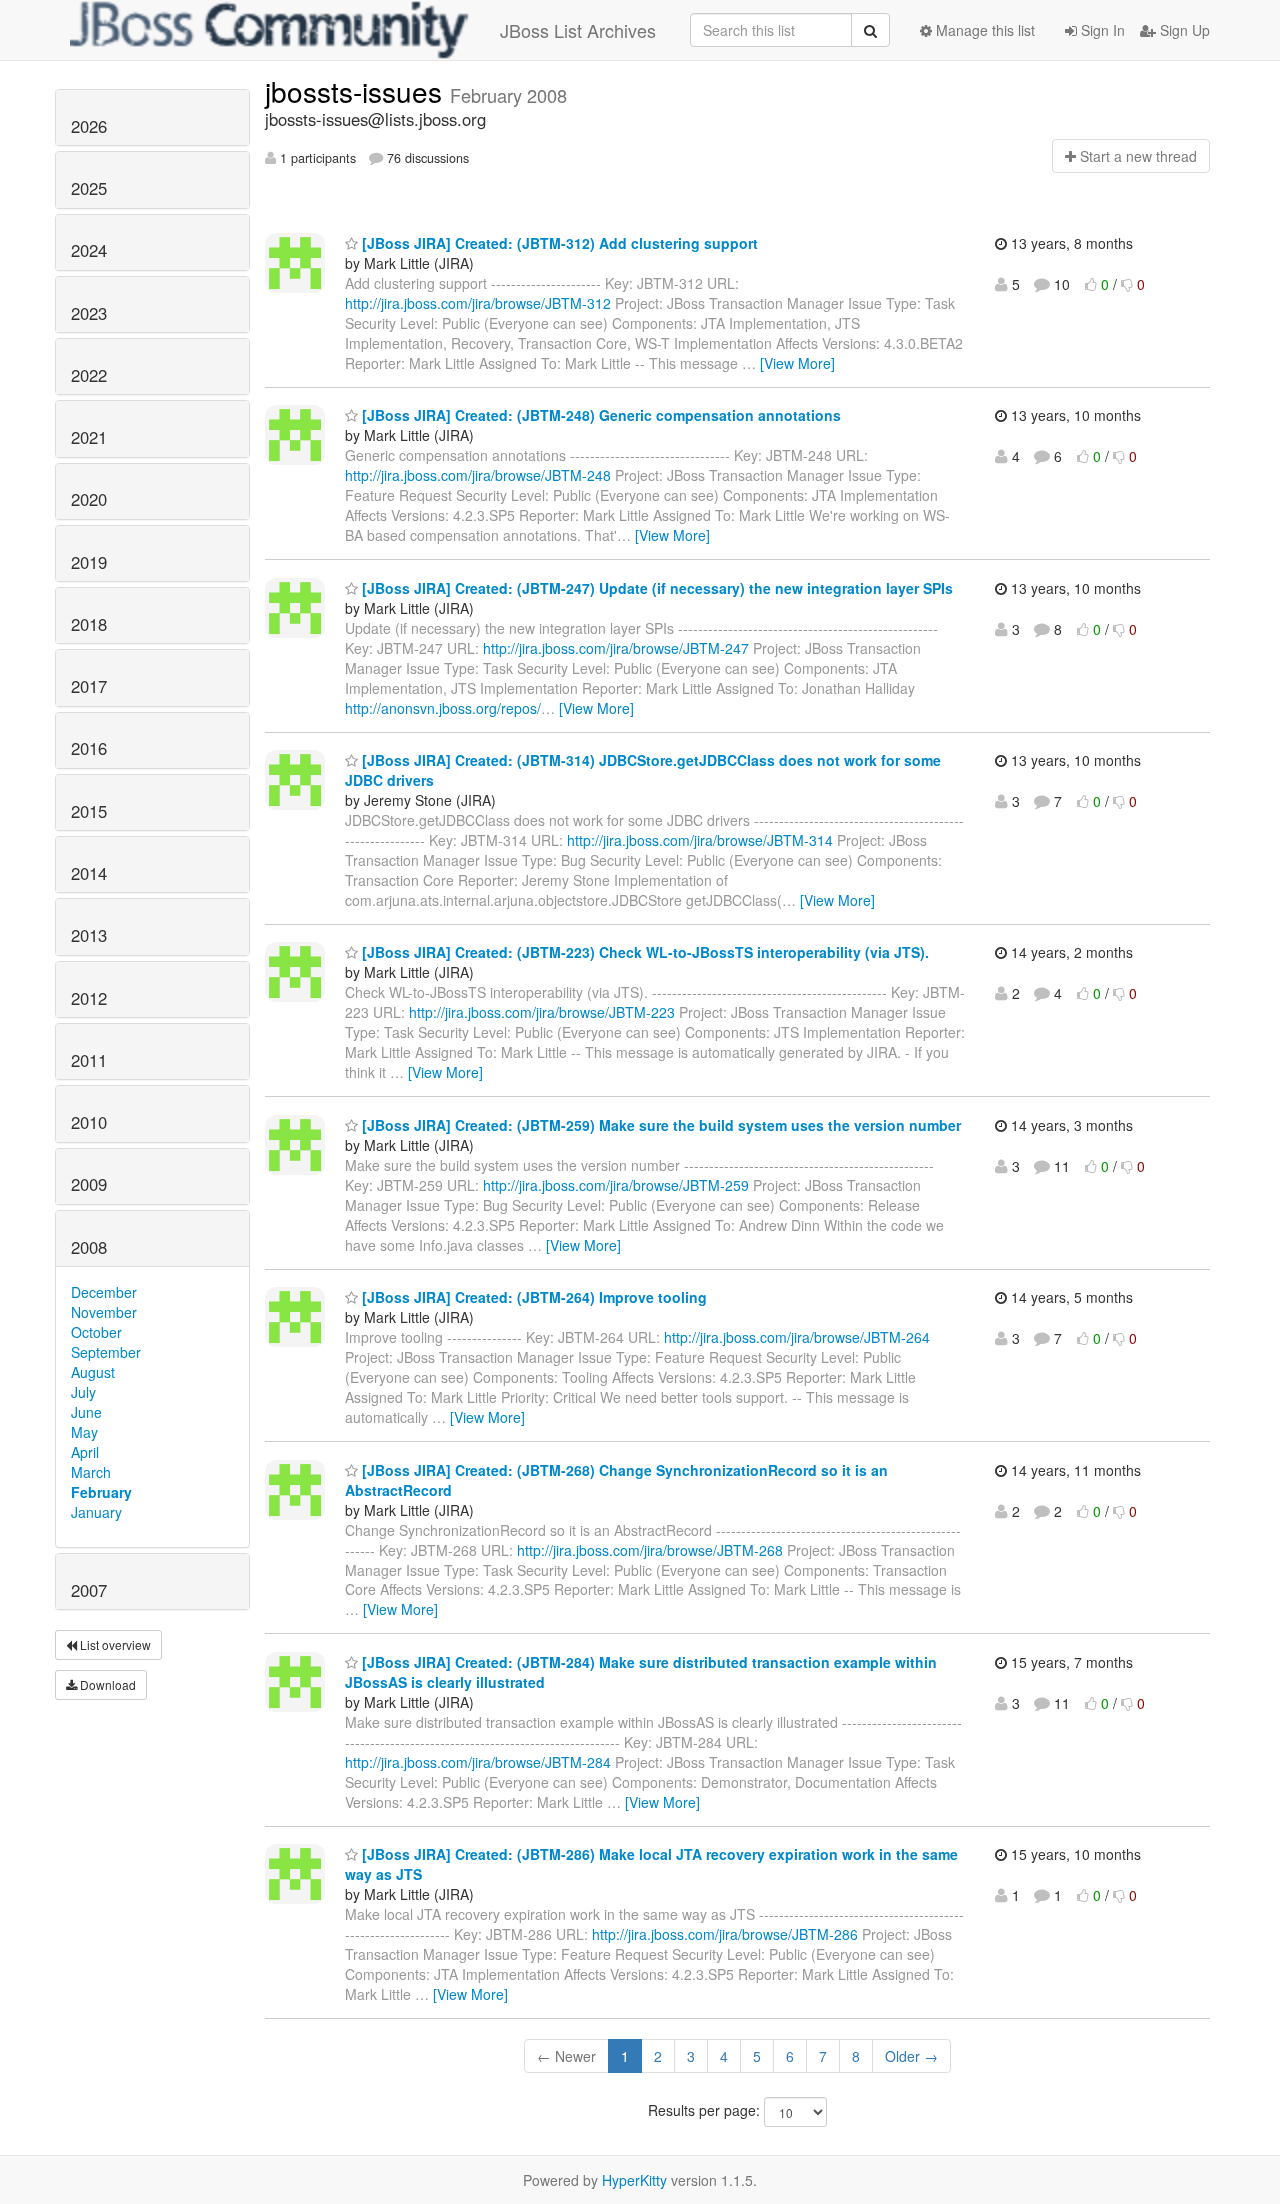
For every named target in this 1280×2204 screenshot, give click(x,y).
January (96, 1512)
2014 (89, 873)
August (93, 1372)
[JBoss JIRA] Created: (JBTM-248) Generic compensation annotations (599, 415)
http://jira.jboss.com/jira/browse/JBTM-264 (797, 1337)
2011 (89, 1060)
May (84, 1432)
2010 (89, 1122)
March (91, 1472)
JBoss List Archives (578, 30)
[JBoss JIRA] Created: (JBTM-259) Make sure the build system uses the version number (659, 1125)
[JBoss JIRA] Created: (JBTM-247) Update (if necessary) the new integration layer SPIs (655, 588)
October (96, 1332)
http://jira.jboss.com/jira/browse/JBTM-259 (616, 1185)
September (106, 1352)
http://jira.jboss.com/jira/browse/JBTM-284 (478, 1762)
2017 (89, 686)
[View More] (797, 363)
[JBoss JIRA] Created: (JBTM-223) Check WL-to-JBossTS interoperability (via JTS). (643, 952)
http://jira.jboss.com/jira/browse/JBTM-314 (700, 840)
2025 (89, 188)
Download (106, 1684)
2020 (89, 499)
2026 (89, 126)
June (86, 1412)
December (104, 1292)
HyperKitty (634, 2180)
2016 (89, 748)
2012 (89, 998)
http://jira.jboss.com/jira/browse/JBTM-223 (542, 1012)
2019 (89, 562)
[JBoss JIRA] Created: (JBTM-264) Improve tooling (532, 1297)
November (104, 1312)
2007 (89, 1590)
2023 (89, 313)
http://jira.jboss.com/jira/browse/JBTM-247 (616, 648)
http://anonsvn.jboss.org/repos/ (443, 708)
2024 (89, 250)
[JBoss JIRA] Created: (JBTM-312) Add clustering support (558, 243)
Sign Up (1183, 30)
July (83, 1392)
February (101, 1492)
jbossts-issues (357, 91)
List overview (114, 1644)
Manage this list (983, 30)
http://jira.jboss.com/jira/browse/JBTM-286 (725, 1934)
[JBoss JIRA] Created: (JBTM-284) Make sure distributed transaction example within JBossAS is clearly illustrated (641, 1672)
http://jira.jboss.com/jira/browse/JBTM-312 (478, 303)
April (85, 1452)
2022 (89, 375)
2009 (89, 1184)
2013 (89, 935)
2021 (89, 437)
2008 (89, 1247)
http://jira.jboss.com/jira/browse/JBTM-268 (650, 1550)
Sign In (1101, 30)
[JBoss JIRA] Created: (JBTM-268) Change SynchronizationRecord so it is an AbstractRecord (616, 1480)
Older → (911, 2056)
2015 (89, 811)
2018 (89, 624)
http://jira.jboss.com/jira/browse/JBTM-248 (478, 475)
